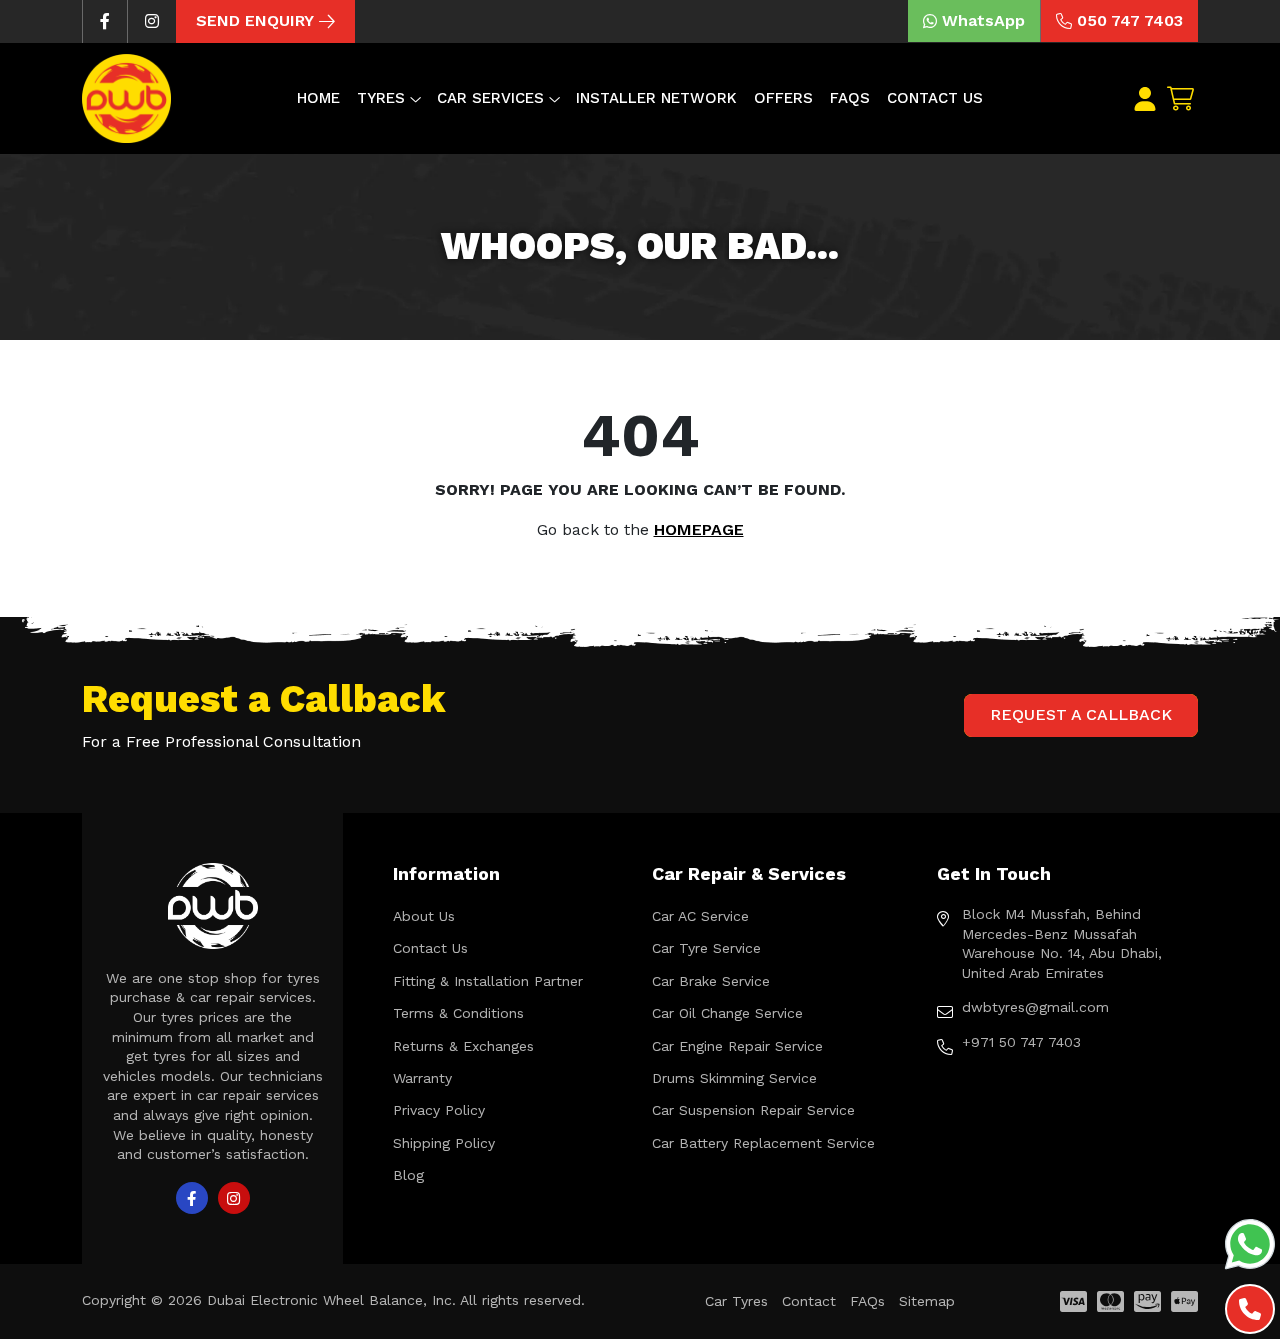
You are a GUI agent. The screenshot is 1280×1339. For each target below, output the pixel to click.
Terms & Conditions (458, 1013)
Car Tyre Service (706, 948)
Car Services (490, 98)
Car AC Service (700, 916)
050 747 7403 (1130, 20)
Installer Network (656, 98)
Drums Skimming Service (734, 1078)
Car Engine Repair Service (737, 1046)
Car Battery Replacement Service (763, 1143)
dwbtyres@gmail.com (1035, 1007)
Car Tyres (736, 1301)
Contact (809, 1301)
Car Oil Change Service (727, 1013)
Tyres (381, 98)
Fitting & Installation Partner (488, 981)
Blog (408, 1175)
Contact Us (935, 98)
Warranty (422, 1078)
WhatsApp (983, 20)
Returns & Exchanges (463, 1046)
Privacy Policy (439, 1110)
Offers (783, 98)
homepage (699, 529)
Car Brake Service (711, 981)
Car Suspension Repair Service (753, 1110)
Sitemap (927, 1301)
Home (318, 98)
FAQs (850, 98)
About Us (424, 916)
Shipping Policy (444, 1143)
